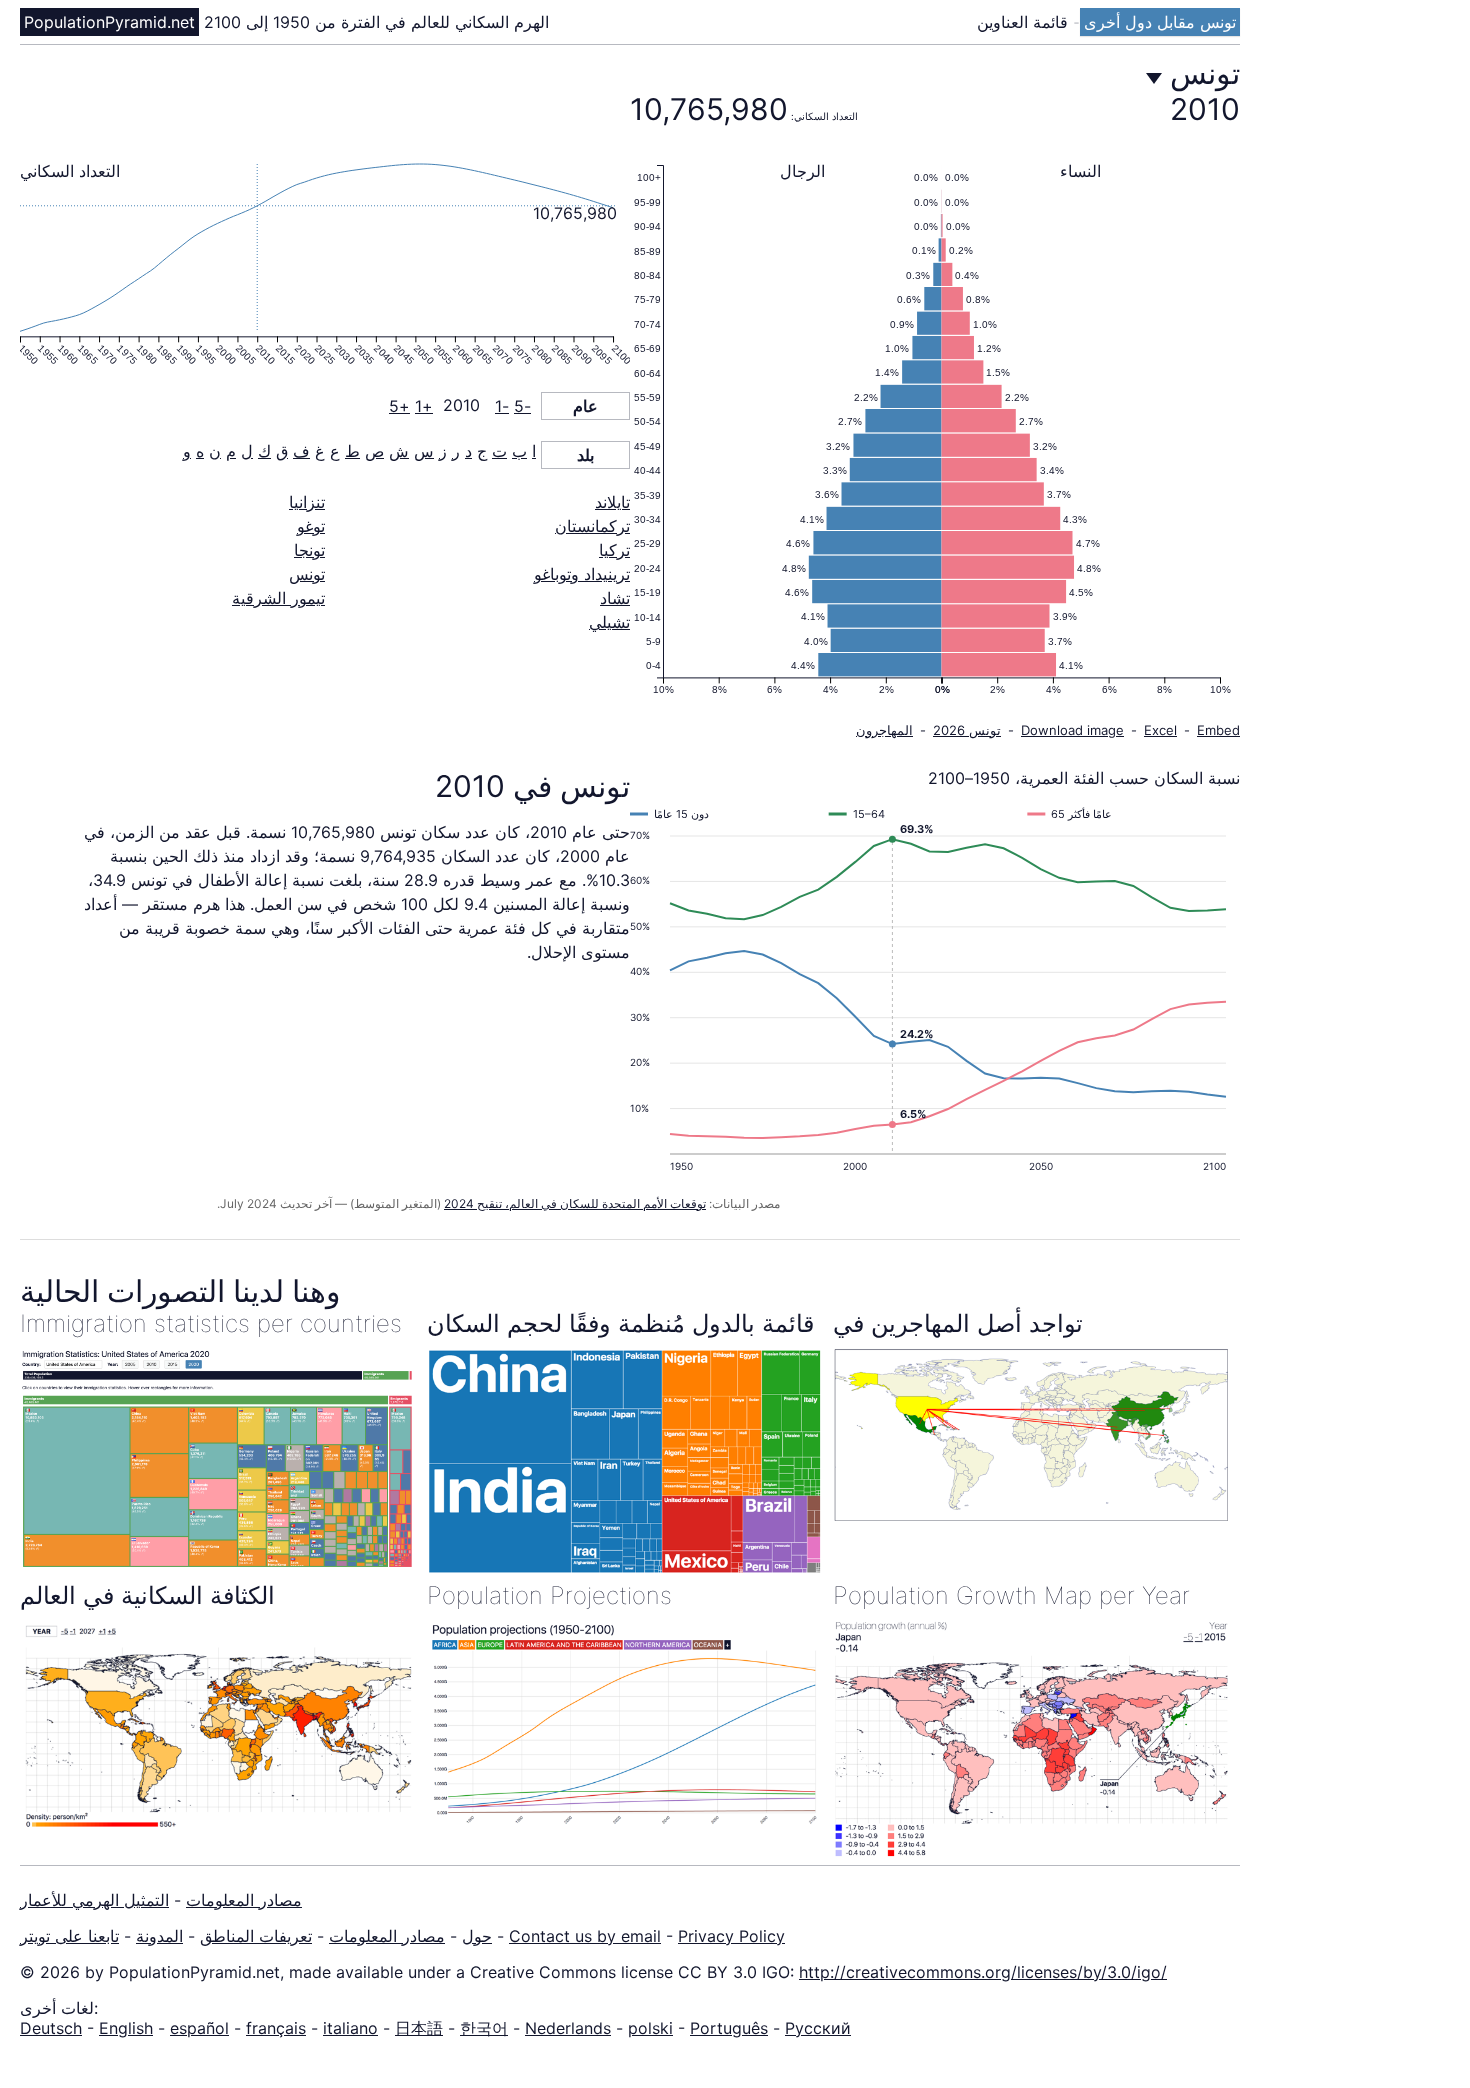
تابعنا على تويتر (69, 1936)
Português (729, 2028)
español (199, 2028)
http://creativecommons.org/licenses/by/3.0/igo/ (983, 1972)
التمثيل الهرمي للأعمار (94, 1900)
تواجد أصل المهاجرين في (958, 1323)
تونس (307, 574)
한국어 (484, 2028)
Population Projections (549, 1595)
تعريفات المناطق (256, 1936)
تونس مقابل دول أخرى (1160, 22)
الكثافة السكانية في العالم (147, 1595)
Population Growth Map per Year (1011, 1595)
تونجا (309, 550)
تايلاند (612, 502)
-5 (522, 406)
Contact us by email (585, 1936)
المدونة (159, 1936)
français (276, 2028)
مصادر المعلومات (244, 1900)
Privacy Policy (731, 1936)
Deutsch (51, 2028)
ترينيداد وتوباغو (582, 574)
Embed (1218, 730)
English (126, 2028)
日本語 (419, 2028)
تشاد (615, 598)
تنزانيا (307, 502)
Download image (1072, 730)
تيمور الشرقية (278, 598)
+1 (424, 406)
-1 (502, 406)
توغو (311, 526)
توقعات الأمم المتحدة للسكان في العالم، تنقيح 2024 (575, 1203)
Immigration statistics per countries (211, 1323)
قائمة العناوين (1025, 22)
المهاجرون (884, 730)
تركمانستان (592, 526)
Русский (818, 2028)
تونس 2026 (967, 730)
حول (477, 1936)
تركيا (614, 550)
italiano (350, 2028)
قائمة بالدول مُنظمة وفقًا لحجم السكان (620, 1323)
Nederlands (568, 2028)
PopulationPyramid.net (109, 22)
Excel (1160, 730)
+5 (399, 406)
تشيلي (609, 622)
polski (650, 2028)
